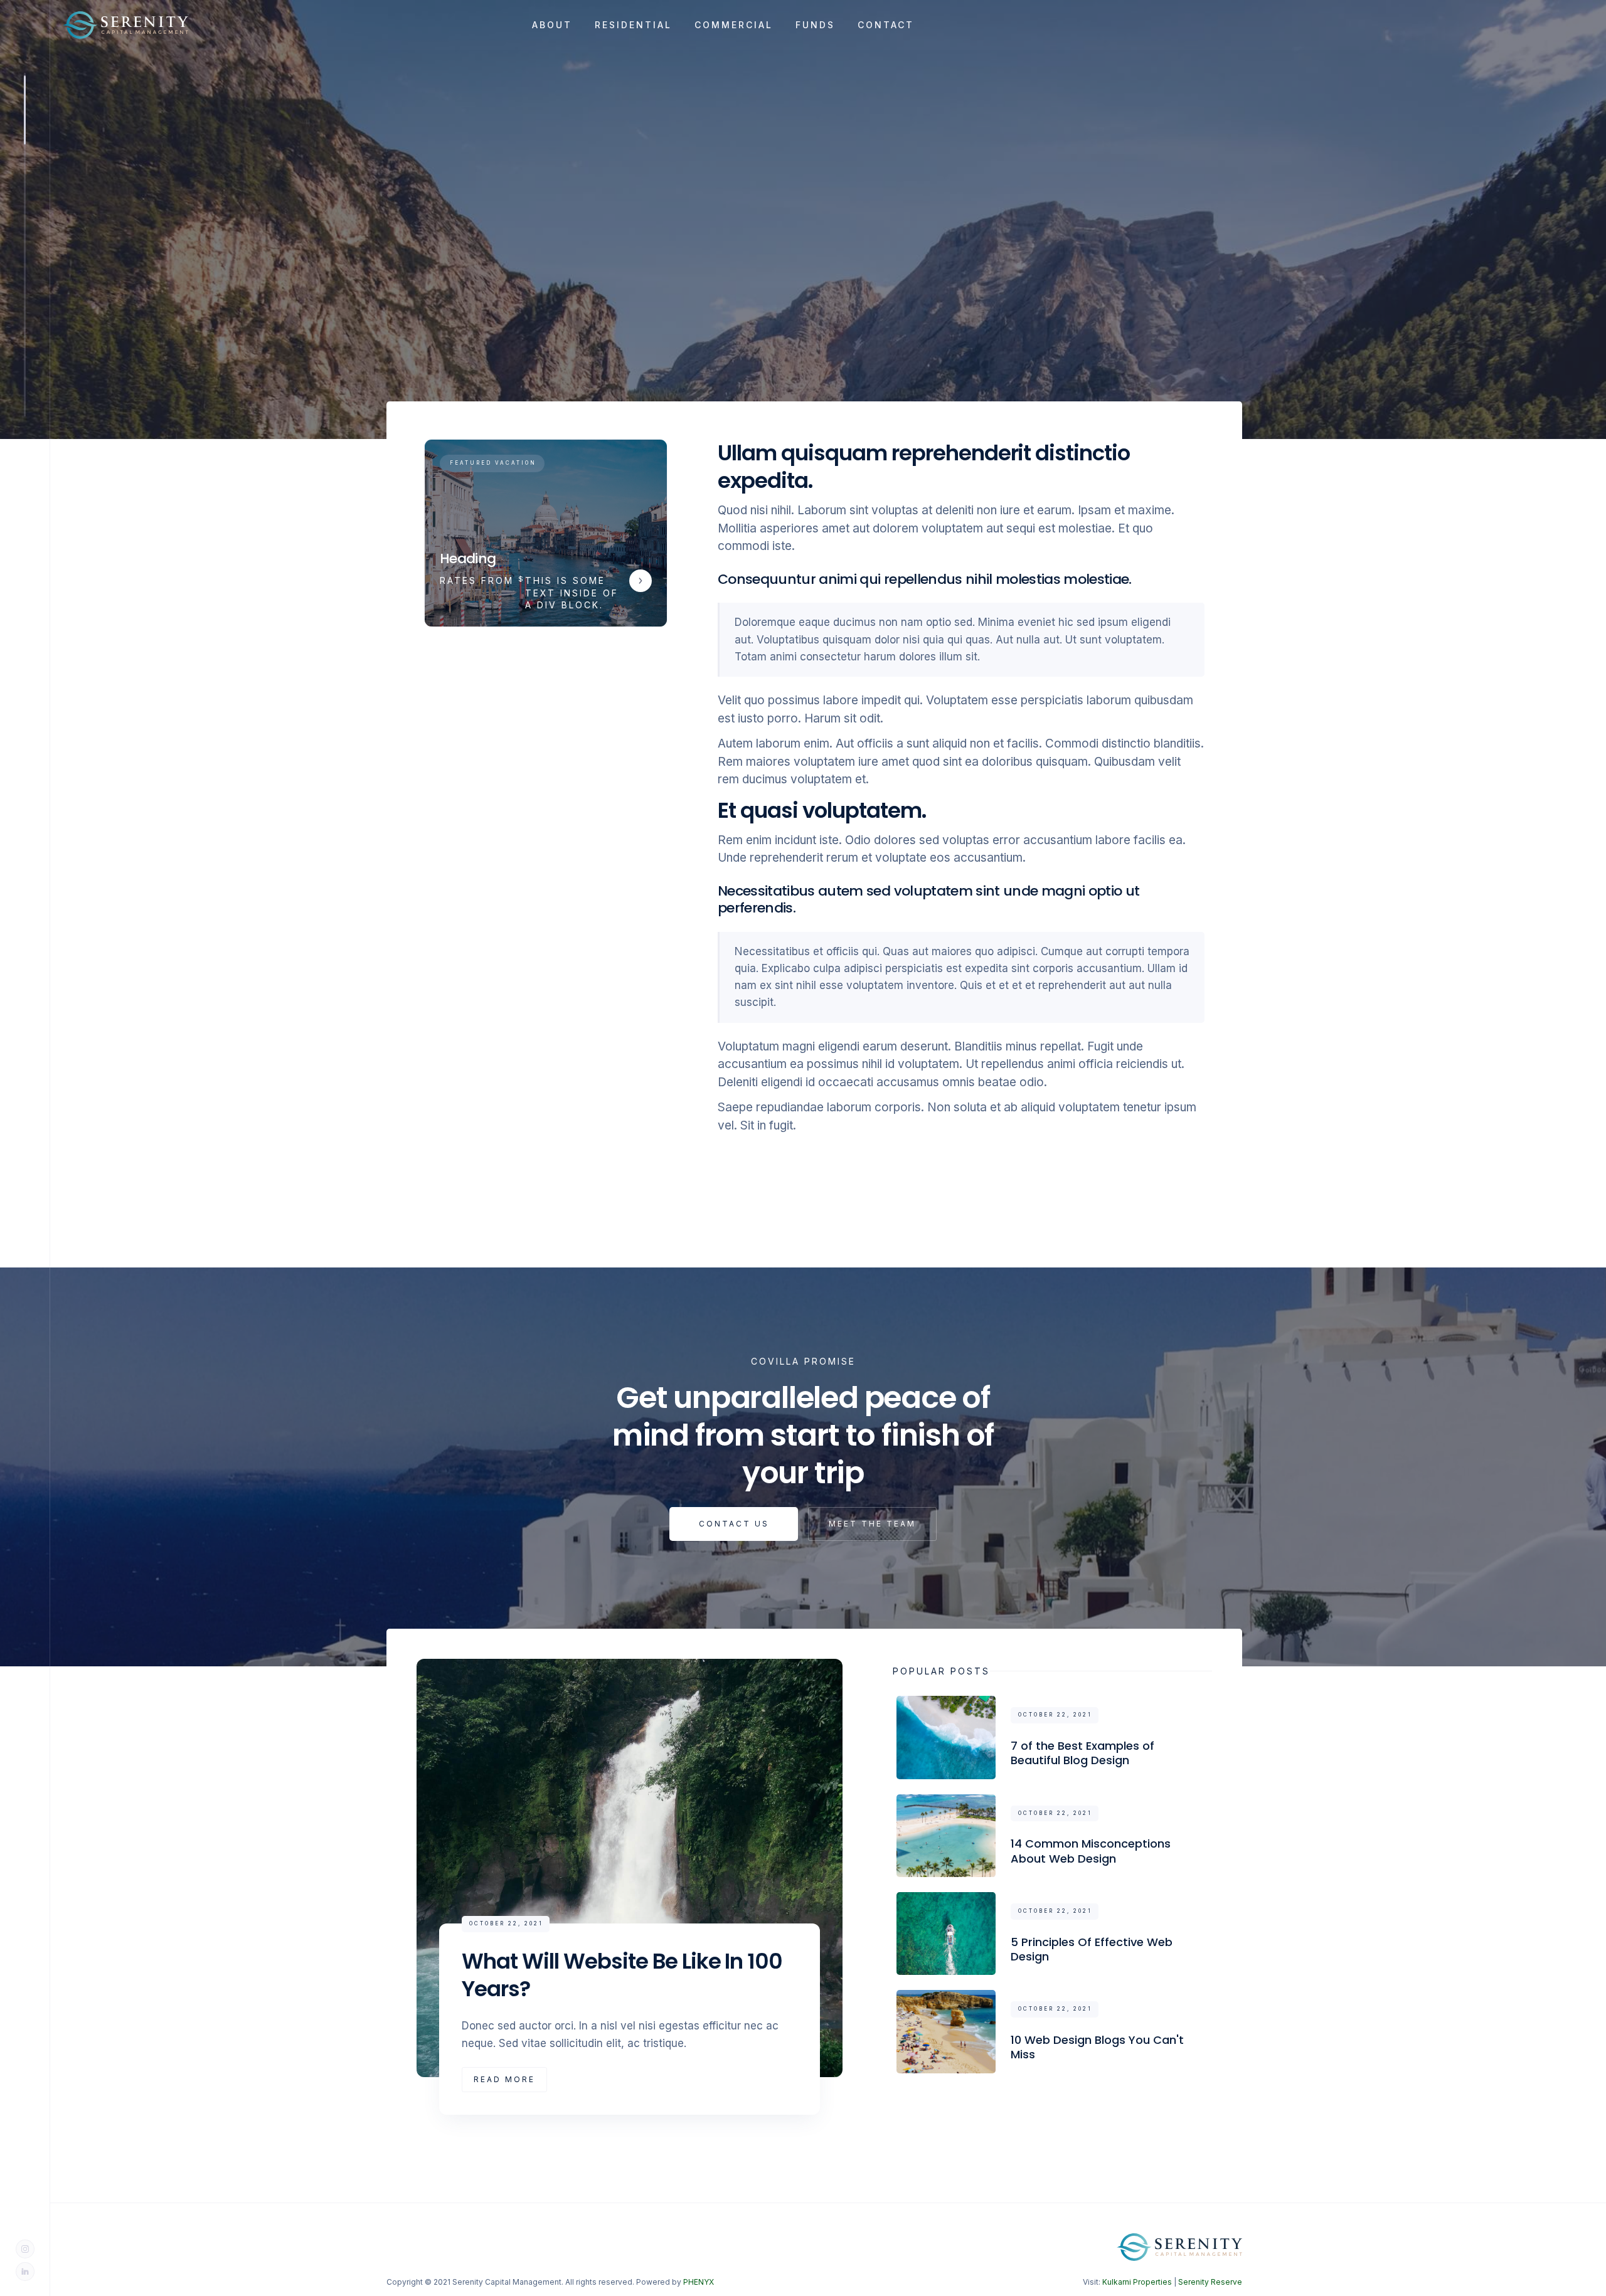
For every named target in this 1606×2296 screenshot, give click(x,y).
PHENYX (699, 2282)
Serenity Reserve (1210, 2282)
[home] (133, 25)
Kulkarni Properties (1137, 2282)
